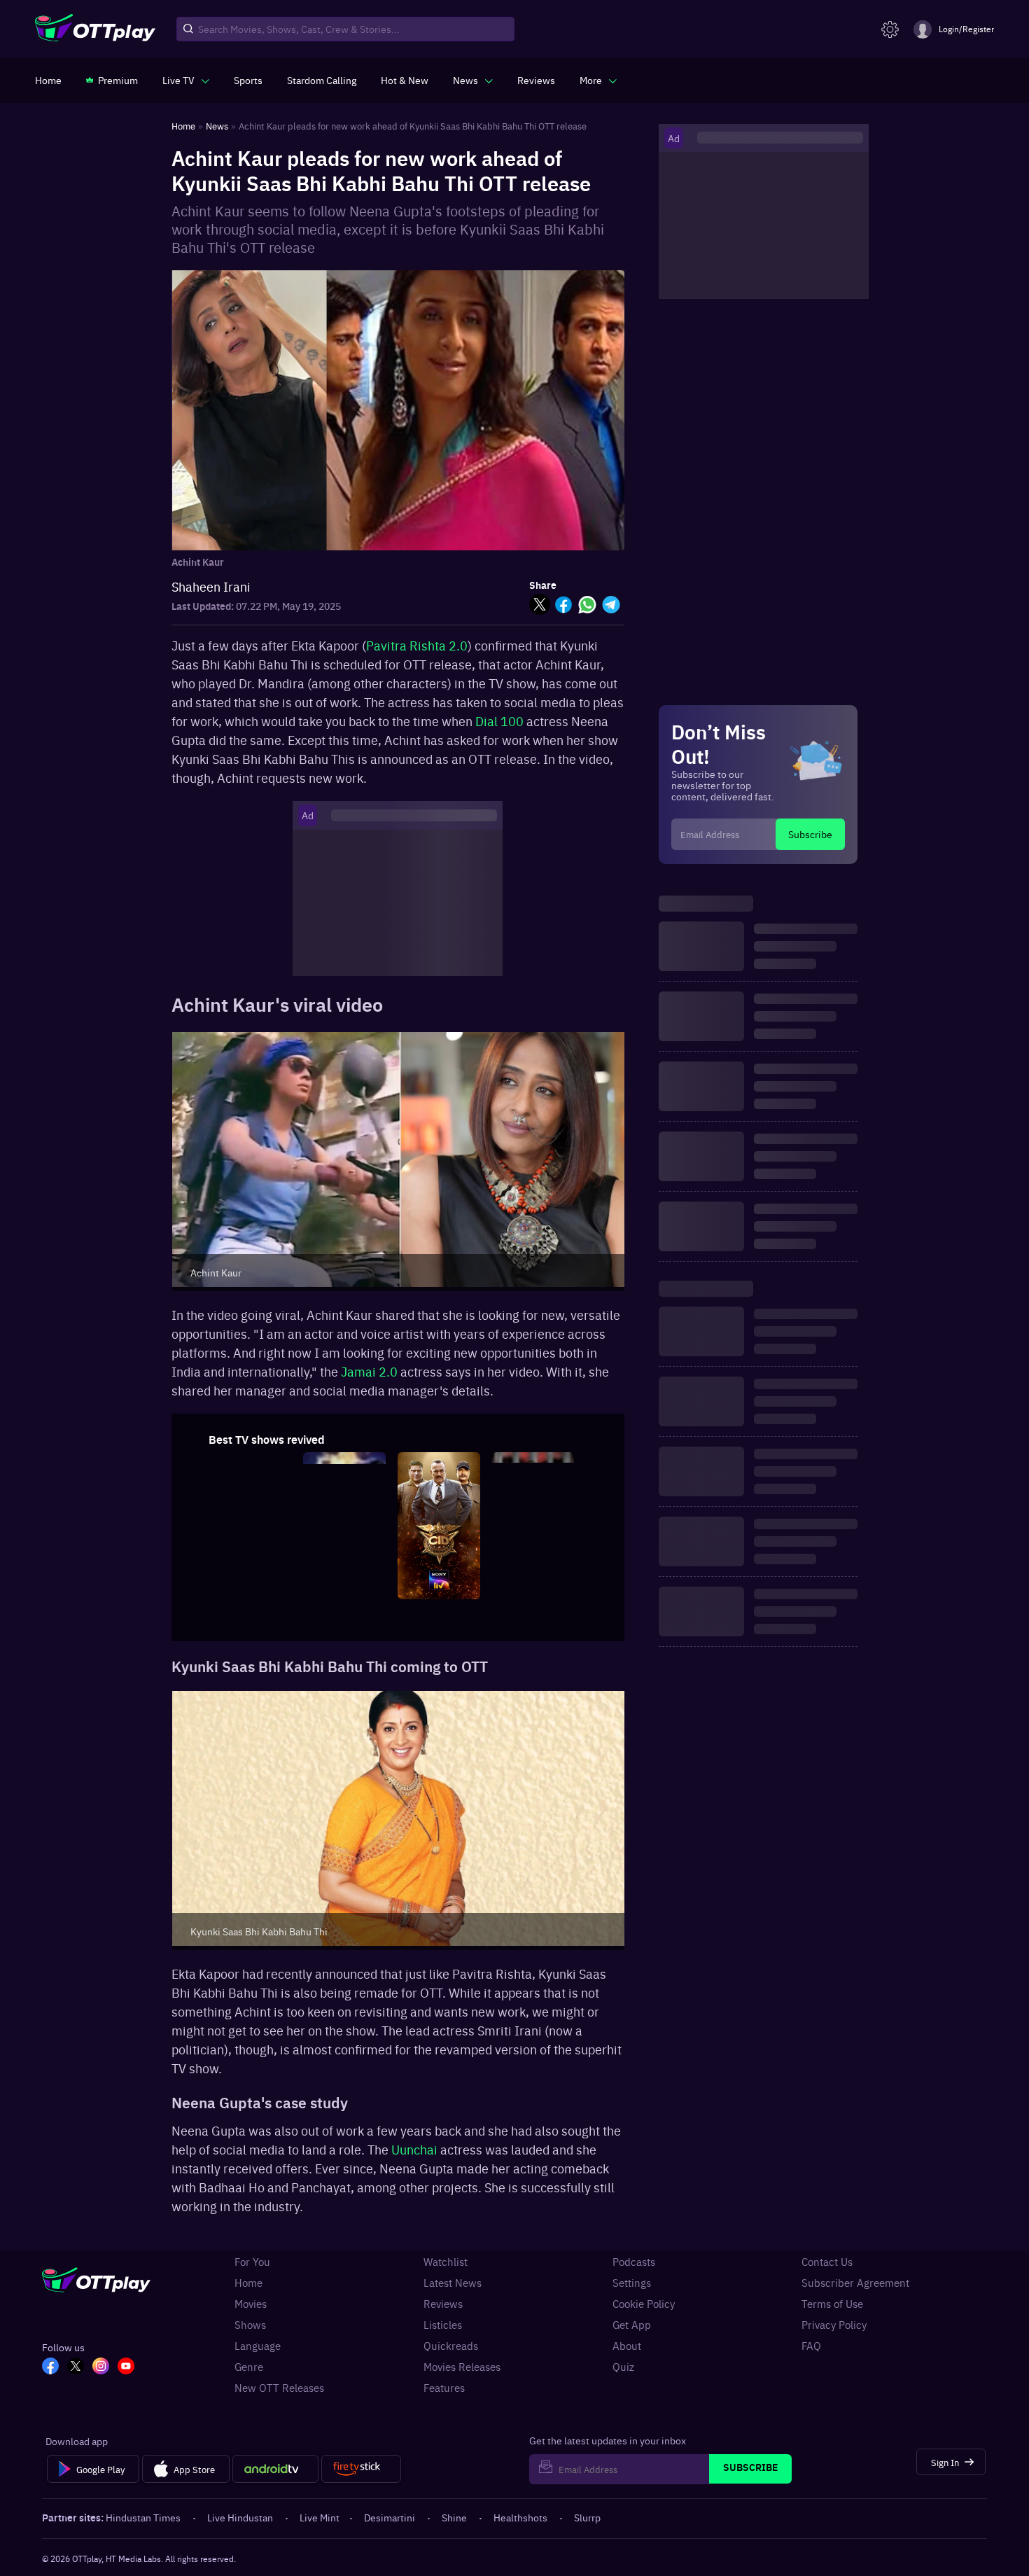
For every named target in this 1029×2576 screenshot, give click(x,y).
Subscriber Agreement (855, 2283)
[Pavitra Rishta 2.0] (344, 1594)
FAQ (811, 2346)
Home (248, 2283)
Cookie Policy (644, 2304)
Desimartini (390, 2517)
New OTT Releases (279, 2388)
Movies (251, 2304)
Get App (632, 2325)
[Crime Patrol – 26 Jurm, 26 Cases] (533, 1594)
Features (444, 2388)
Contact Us (827, 2262)
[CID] (439, 1594)
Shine (454, 2517)
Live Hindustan (240, 2517)
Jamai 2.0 (369, 1371)
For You (252, 2262)
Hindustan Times (143, 2517)
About (627, 2346)
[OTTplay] (95, 29)
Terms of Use (832, 2304)
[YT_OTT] (126, 2367)
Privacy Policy (834, 2325)
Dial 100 (499, 721)
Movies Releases (462, 2367)
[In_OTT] (101, 2367)
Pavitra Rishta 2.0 (417, 645)
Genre (249, 2367)
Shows (250, 2325)
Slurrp (587, 2517)
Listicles (443, 2325)
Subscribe (810, 834)
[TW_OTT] (76, 2367)
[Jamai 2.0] (250, 1594)
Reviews (443, 2304)
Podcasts (634, 2262)
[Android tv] (276, 2469)
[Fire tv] (361, 2469)
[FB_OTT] (50, 2367)
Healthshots (520, 2517)
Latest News (453, 2283)
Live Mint (320, 2517)
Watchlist (446, 2262)
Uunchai (414, 2149)
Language (258, 2346)
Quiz (623, 2367)
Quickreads (451, 2346)
